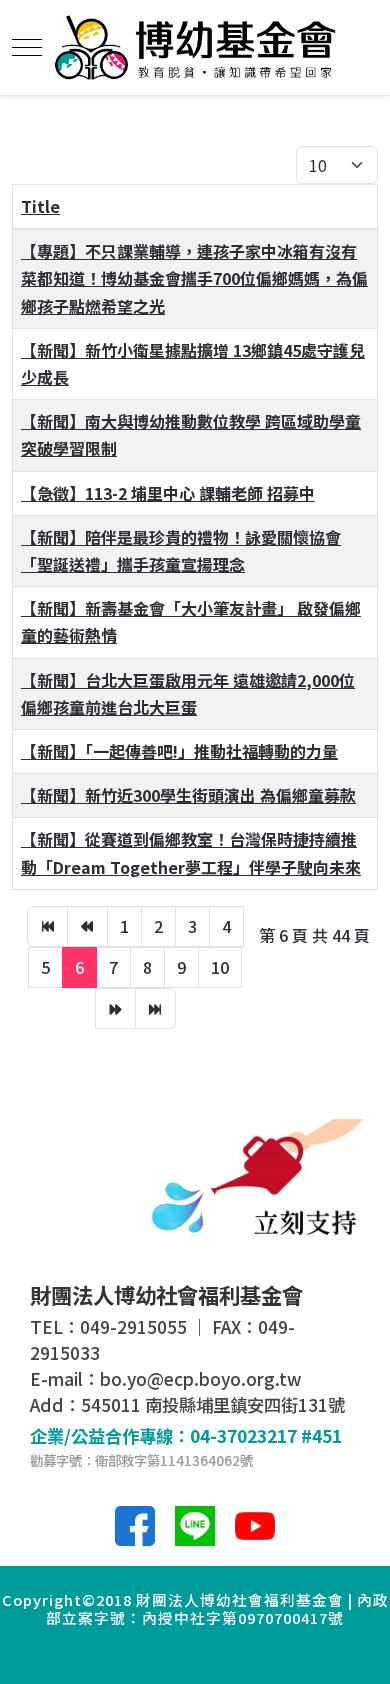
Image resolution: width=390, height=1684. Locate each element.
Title (40, 206)
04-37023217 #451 (266, 1435)
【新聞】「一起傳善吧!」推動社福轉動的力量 (179, 751)
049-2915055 (133, 1326)
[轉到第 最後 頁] (155, 1008)
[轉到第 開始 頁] (47, 926)
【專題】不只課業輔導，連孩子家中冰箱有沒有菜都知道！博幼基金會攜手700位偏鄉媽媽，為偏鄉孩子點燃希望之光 (194, 278)
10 (220, 967)
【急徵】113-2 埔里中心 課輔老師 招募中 (168, 493)
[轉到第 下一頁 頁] (115, 1008)
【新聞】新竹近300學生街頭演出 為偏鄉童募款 (188, 795)
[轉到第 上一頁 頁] (87, 926)
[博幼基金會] (195, 47)
